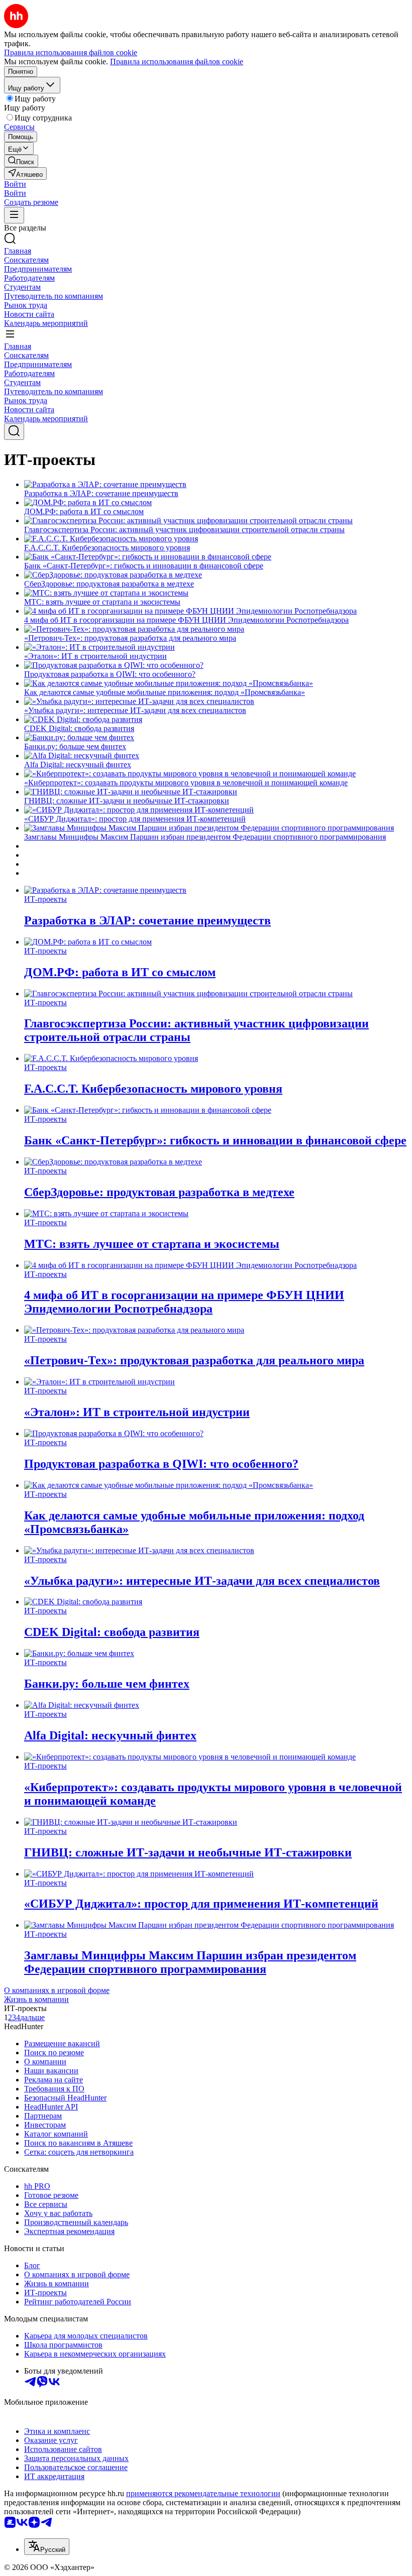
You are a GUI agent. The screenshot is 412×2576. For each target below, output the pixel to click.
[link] (21, 161)
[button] (15, 184)
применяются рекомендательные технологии (203, 2493)
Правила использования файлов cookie (177, 62)
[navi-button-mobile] (14, 215)
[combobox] (47, 2547)
